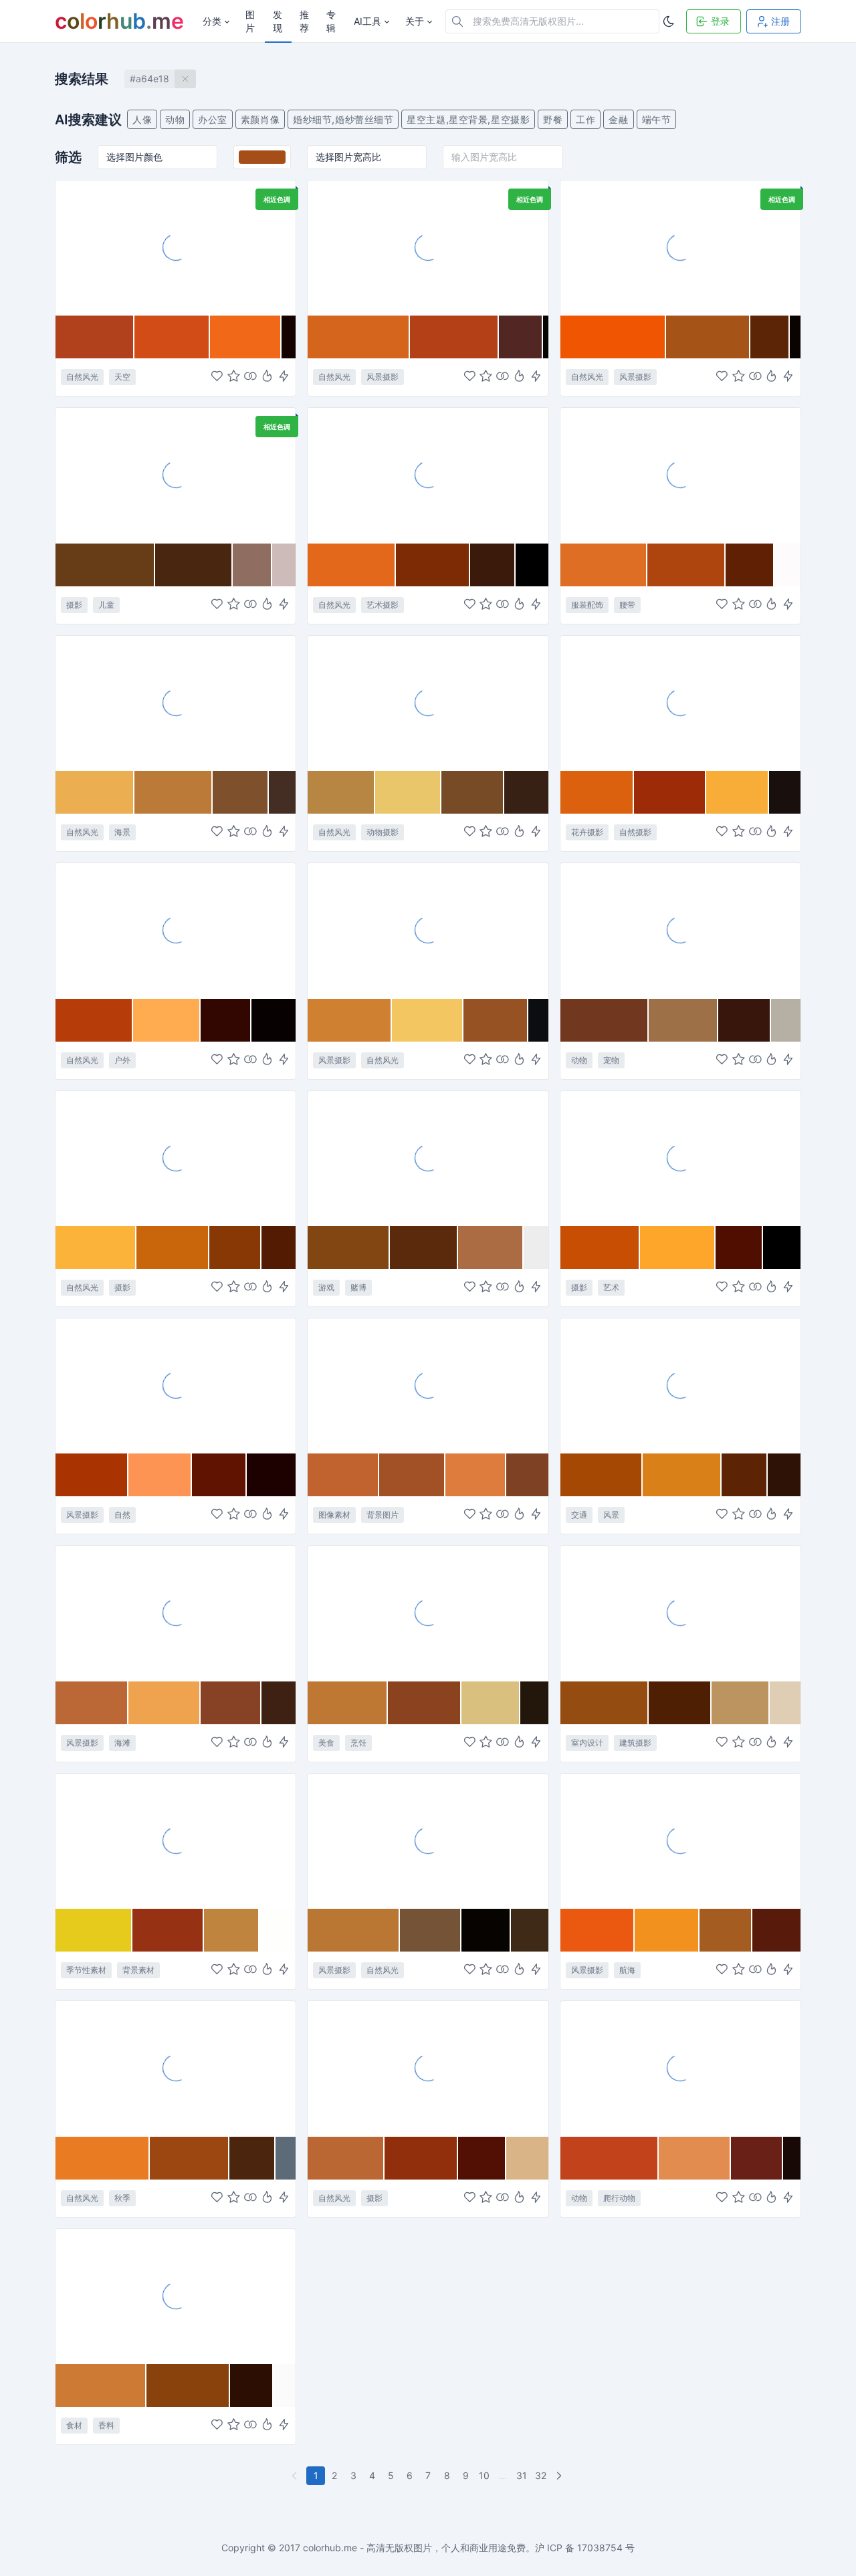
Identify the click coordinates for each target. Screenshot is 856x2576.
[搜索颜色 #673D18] (105, 565)
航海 (627, 1970)
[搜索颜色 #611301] (219, 1475)
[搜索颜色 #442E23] (283, 792)
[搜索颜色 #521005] (482, 2158)
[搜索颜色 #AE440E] (686, 565)
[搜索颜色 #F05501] (614, 337)
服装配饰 (587, 605)
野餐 (553, 119)
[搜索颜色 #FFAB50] (167, 1020)
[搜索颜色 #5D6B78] (286, 2158)
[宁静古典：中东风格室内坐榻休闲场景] (680, 1613)
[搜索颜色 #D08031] (349, 1020)
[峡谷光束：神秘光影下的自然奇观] (428, 2068)
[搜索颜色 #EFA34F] (165, 1703)
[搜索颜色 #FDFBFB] (787, 565)
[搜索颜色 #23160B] (534, 1703)
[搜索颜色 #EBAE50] (95, 792)
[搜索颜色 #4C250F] (252, 2158)
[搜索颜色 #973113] (168, 1930)
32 (541, 2475)
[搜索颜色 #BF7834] (348, 1703)
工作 (585, 119)
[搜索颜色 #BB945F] (741, 1703)
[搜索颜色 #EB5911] (598, 1930)
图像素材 (334, 1515)
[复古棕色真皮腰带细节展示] (680, 475)
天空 (122, 377)
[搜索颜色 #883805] (235, 1248)
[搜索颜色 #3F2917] (530, 1930)
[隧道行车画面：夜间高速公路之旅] (680, 1385)
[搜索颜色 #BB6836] (92, 1703)
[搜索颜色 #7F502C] (241, 792)
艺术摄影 (383, 605)
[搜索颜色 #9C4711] (190, 2158)
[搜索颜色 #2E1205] (784, 1475)
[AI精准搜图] (284, 377)
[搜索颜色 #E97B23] (103, 2158)
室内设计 (587, 1743)
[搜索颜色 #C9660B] (173, 1248)
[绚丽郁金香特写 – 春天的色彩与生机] (680, 703)
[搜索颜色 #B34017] (454, 337)
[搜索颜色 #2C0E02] (252, 2385)
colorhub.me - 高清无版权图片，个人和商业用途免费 (414, 2548)
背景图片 (383, 1515)
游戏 (326, 1287)
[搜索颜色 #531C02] (279, 1248)
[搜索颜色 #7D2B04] (433, 565)
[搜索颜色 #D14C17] (172, 337)
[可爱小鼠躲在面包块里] (680, 930)
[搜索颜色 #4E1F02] (680, 1703)
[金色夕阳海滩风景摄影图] (176, 703)
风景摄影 (383, 377)
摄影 (74, 605)
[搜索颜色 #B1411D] (95, 337)
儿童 (106, 605)
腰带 (627, 605)
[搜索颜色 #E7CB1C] (94, 1930)
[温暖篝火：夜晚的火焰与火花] (176, 930)
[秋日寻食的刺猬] (428, 703)
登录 (720, 21)
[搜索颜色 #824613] (348, 1248)
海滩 (122, 1743)
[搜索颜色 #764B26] (473, 792)
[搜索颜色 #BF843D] (232, 1930)
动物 (175, 119)
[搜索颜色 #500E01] (739, 1248)
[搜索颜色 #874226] (231, 1703)
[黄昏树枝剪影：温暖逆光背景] (680, 247)
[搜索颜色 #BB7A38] (174, 792)
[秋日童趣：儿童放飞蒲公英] (176, 475)
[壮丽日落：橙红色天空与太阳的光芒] (176, 1385)
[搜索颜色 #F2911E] (667, 1930)
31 (522, 2475)
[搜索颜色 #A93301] (92, 1475)
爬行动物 (619, 2198)
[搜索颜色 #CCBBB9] (284, 565)
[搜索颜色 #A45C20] (726, 1930)
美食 (326, 1743)
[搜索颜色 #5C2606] (770, 337)
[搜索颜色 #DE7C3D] (476, 1475)
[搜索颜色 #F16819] (246, 337)
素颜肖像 (260, 119)
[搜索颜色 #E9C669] (408, 792)
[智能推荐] (267, 377)
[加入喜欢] (217, 377)
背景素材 (138, 1970)
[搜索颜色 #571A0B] (776, 1930)
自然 (122, 1515)
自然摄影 (635, 832)
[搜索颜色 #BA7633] (353, 1930)
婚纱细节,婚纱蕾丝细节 (343, 119)
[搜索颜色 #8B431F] (425, 1703)
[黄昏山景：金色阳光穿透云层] (428, 930)
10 (484, 2475)
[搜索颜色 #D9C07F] (491, 1703)
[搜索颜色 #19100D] (785, 792)
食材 (74, 2425)
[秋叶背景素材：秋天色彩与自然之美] (176, 1841)
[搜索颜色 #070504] (545, 337)
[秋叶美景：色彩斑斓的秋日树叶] (176, 2068)
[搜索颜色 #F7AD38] (738, 792)
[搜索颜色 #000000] (532, 565)
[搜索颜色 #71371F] (605, 1020)
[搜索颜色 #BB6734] (346, 2158)
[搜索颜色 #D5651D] (359, 337)
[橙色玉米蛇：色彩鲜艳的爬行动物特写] (680, 2068)
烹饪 (358, 1743)
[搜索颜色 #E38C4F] (695, 2158)
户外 (122, 1060)
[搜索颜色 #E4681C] (352, 565)
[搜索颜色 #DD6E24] (604, 565)
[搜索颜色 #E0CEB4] (785, 1703)
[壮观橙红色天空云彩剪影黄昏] (176, 247)
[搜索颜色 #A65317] (708, 337)
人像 (142, 119)
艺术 (611, 1287)
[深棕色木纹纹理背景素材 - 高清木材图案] (428, 1385)
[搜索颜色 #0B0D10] (538, 1020)
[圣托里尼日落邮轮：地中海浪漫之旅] (680, 1841)
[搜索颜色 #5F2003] (750, 565)
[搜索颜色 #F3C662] (428, 1020)
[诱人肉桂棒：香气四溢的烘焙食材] (176, 2296)
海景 (122, 832)
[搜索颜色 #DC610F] (598, 792)
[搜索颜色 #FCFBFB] (285, 2385)
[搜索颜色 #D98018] (682, 1475)
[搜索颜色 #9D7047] (683, 1020)
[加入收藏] (234, 377)
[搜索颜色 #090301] (795, 337)
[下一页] (560, 2476)
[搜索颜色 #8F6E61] (252, 565)
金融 (618, 119)
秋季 (122, 2198)
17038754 (600, 2548)
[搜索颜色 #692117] (757, 2158)
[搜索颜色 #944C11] (605, 1703)
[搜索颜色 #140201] (289, 337)
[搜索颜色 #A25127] (412, 1475)
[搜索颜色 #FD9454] (160, 1475)
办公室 (213, 119)
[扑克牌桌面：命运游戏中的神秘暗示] (428, 1158)
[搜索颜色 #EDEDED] (536, 1248)
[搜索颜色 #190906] (792, 2158)
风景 (611, 1515)
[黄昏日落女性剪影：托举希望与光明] (428, 475)
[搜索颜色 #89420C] (188, 2385)
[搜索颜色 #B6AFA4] (785, 1020)
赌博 (358, 1287)
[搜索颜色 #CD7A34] (101, 2385)
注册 (780, 21)
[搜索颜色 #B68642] (341, 792)
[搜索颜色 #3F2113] (279, 1703)
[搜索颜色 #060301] (486, 1930)
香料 (106, 2425)
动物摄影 (383, 832)
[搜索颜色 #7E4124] (527, 1475)
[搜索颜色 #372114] (526, 792)
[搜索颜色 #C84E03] (600, 1248)
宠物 (611, 1060)
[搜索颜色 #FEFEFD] (278, 1930)
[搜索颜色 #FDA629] (678, 1248)
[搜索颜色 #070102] (274, 1020)
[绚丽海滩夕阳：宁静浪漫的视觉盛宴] (176, 1613)
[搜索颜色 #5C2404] (745, 1475)
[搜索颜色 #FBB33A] (96, 1248)
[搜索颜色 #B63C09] (94, 1020)
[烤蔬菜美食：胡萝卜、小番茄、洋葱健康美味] (428, 1613)
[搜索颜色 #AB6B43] (491, 1248)
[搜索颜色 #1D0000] (271, 1475)
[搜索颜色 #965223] (496, 1020)
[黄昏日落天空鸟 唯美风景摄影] (176, 1158)
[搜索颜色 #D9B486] (527, 2158)
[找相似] (250, 377)
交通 (579, 1515)
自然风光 (82, 377)
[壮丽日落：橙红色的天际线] (428, 247)
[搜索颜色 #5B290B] (424, 1248)
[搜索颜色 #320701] (226, 1020)
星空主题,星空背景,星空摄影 (468, 119)
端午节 (657, 119)
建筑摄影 (635, 1743)
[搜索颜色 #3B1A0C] (493, 565)
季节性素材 (86, 1970)
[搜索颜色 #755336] (431, 1930)
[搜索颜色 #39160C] (745, 1020)
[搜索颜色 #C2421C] (610, 2158)
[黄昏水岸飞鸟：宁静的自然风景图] (428, 1841)
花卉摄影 (587, 832)
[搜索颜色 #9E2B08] (670, 792)
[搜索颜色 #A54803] (602, 1475)
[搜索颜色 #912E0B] (422, 2158)
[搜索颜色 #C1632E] (343, 1475)
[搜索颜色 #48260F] (194, 565)
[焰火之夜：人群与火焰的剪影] (680, 1158)
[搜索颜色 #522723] (521, 337)
